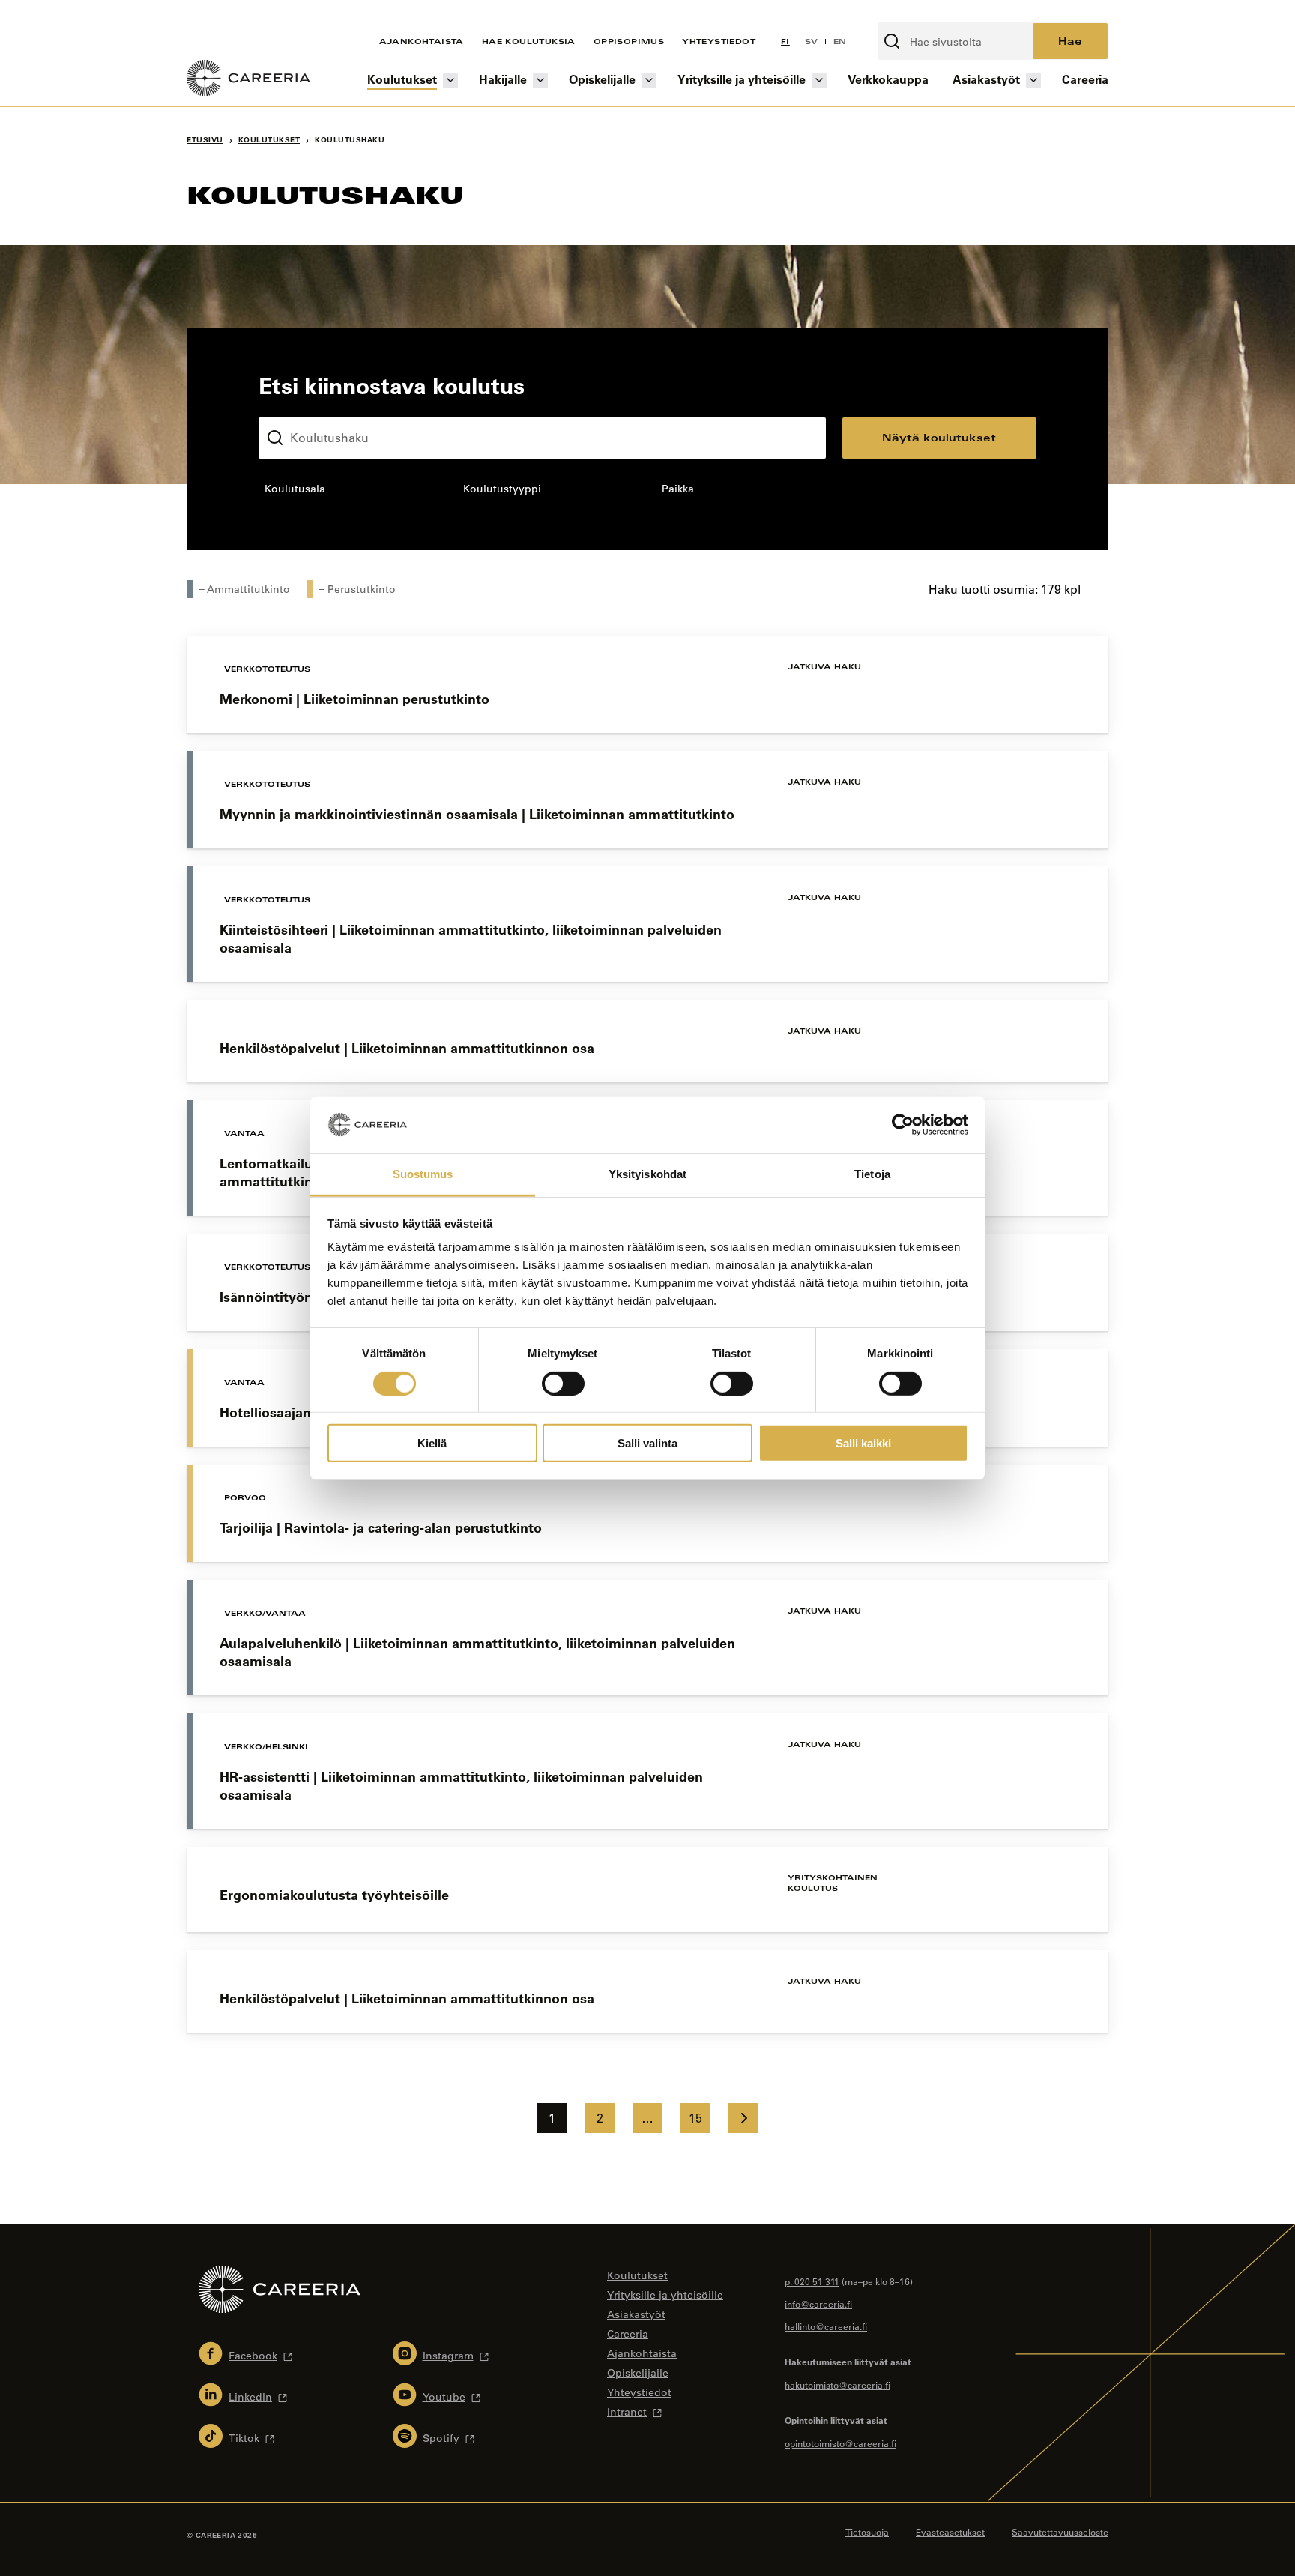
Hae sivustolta (918, 14)
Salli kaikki (863, 1443)
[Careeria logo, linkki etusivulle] (248, 80)
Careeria (1085, 79)
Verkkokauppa (888, 79)
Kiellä (432, 1443)
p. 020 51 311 (812, 2281)
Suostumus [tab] (423, 1174)
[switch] (563, 1383)
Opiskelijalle (602, 79)
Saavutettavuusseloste (1060, 2532)
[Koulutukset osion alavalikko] (450, 81)
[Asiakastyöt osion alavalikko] (1033, 81)
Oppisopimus (629, 41)
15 (695, 2118)
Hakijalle (503, 79)
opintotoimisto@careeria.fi (840, 2443)
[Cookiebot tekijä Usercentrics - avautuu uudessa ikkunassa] (903, 1125)
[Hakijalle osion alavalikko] (540, 81)
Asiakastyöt (986, 79)
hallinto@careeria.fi (826, 2326)
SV (812, 41)
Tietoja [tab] (872, 1174)
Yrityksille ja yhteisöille (742, 79)
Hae (1070, 41)
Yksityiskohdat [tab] (647, 1174)
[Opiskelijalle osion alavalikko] (649, 81)
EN (840, 41)
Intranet (627, 2412)
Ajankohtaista (422, 41)
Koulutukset (402, 79)
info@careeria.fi (818, 2304)
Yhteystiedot (719, 41)
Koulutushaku (294, 405)
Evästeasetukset (950, 2532)
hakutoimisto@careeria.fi (837, 2385)
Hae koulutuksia (529, 41)
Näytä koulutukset (939, 437)
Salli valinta (647, 1443)
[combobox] (350, 492)
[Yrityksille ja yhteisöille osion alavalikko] (819, 81)
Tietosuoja (867, 2532)
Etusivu (205, 140)
